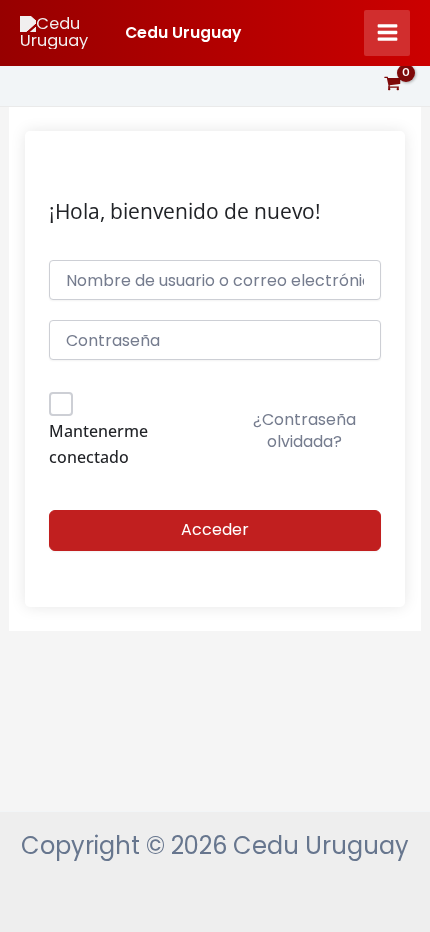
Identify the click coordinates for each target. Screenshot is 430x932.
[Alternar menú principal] (387, 33)
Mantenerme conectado (98, 444)
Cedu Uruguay (183, 32)
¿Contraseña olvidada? (304, 430)
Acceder (215, 529)
